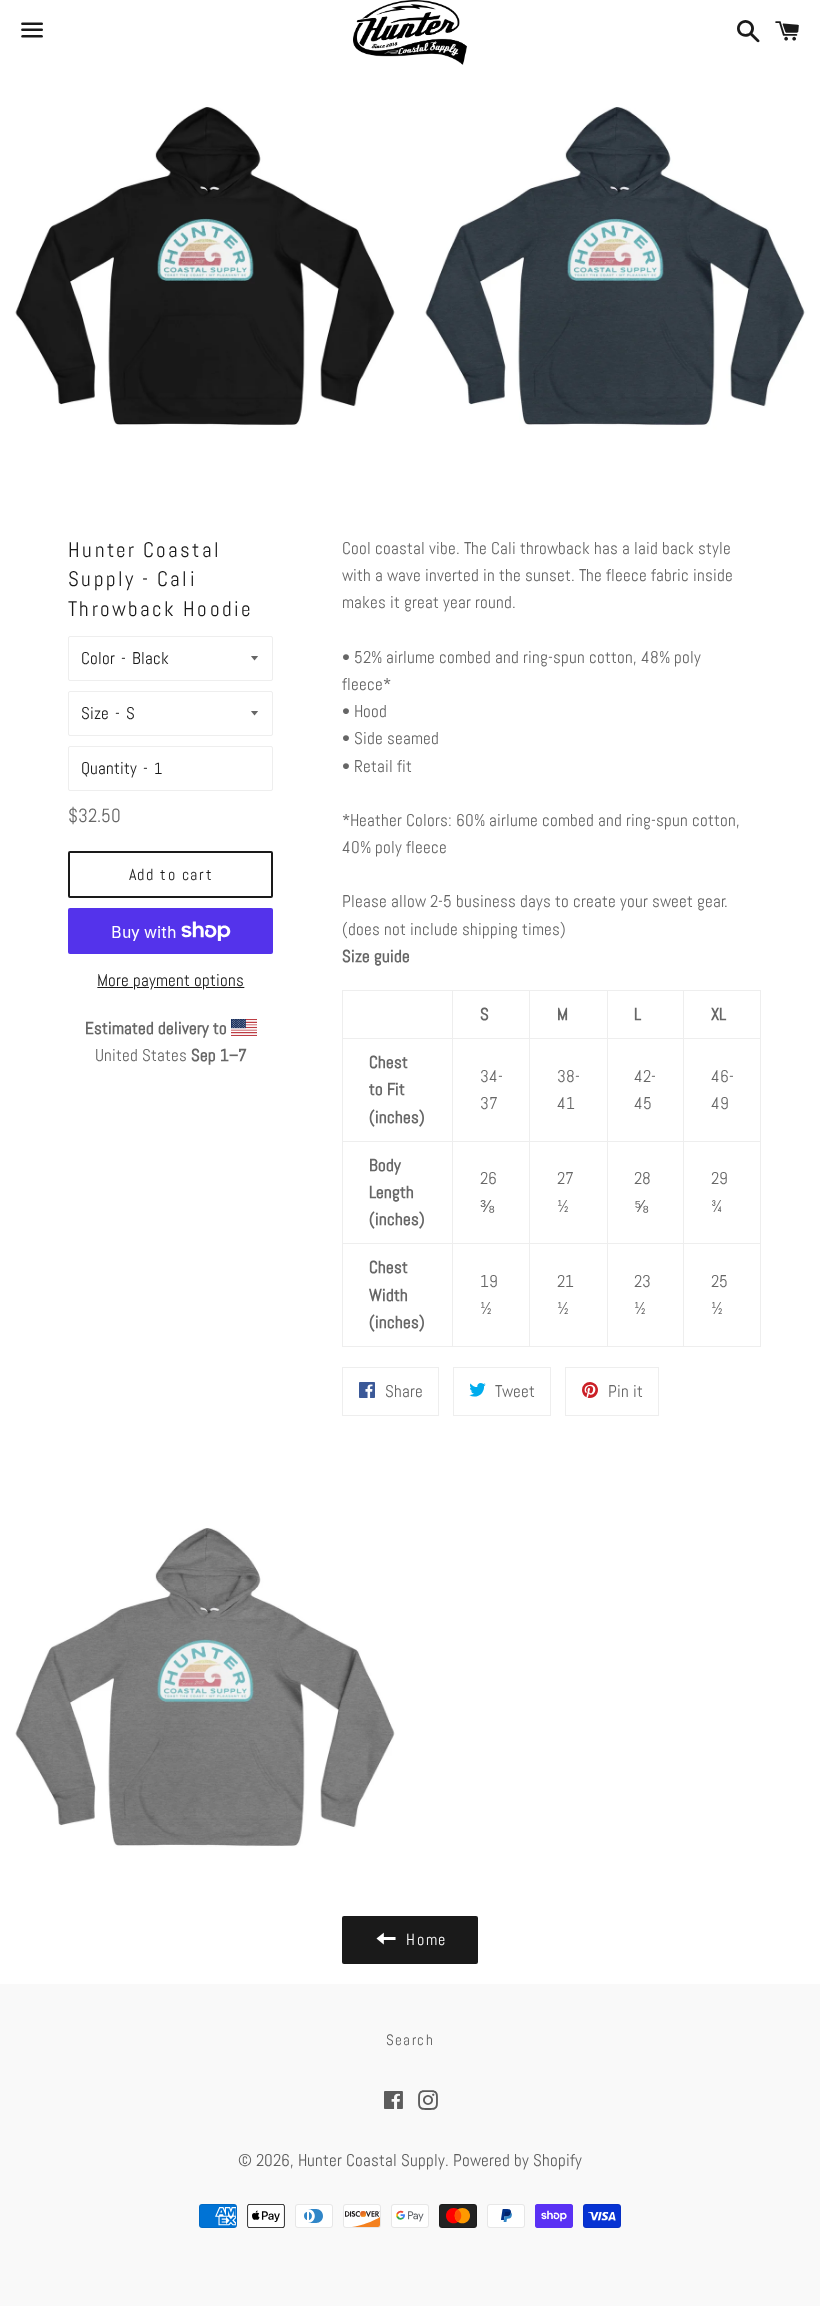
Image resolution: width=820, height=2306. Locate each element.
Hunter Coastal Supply (371, 2160)
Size (95, 713)
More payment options (170, 980)
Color (98, 658)
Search (410, 2039)
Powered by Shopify (517, 2160)
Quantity (109, 768)
